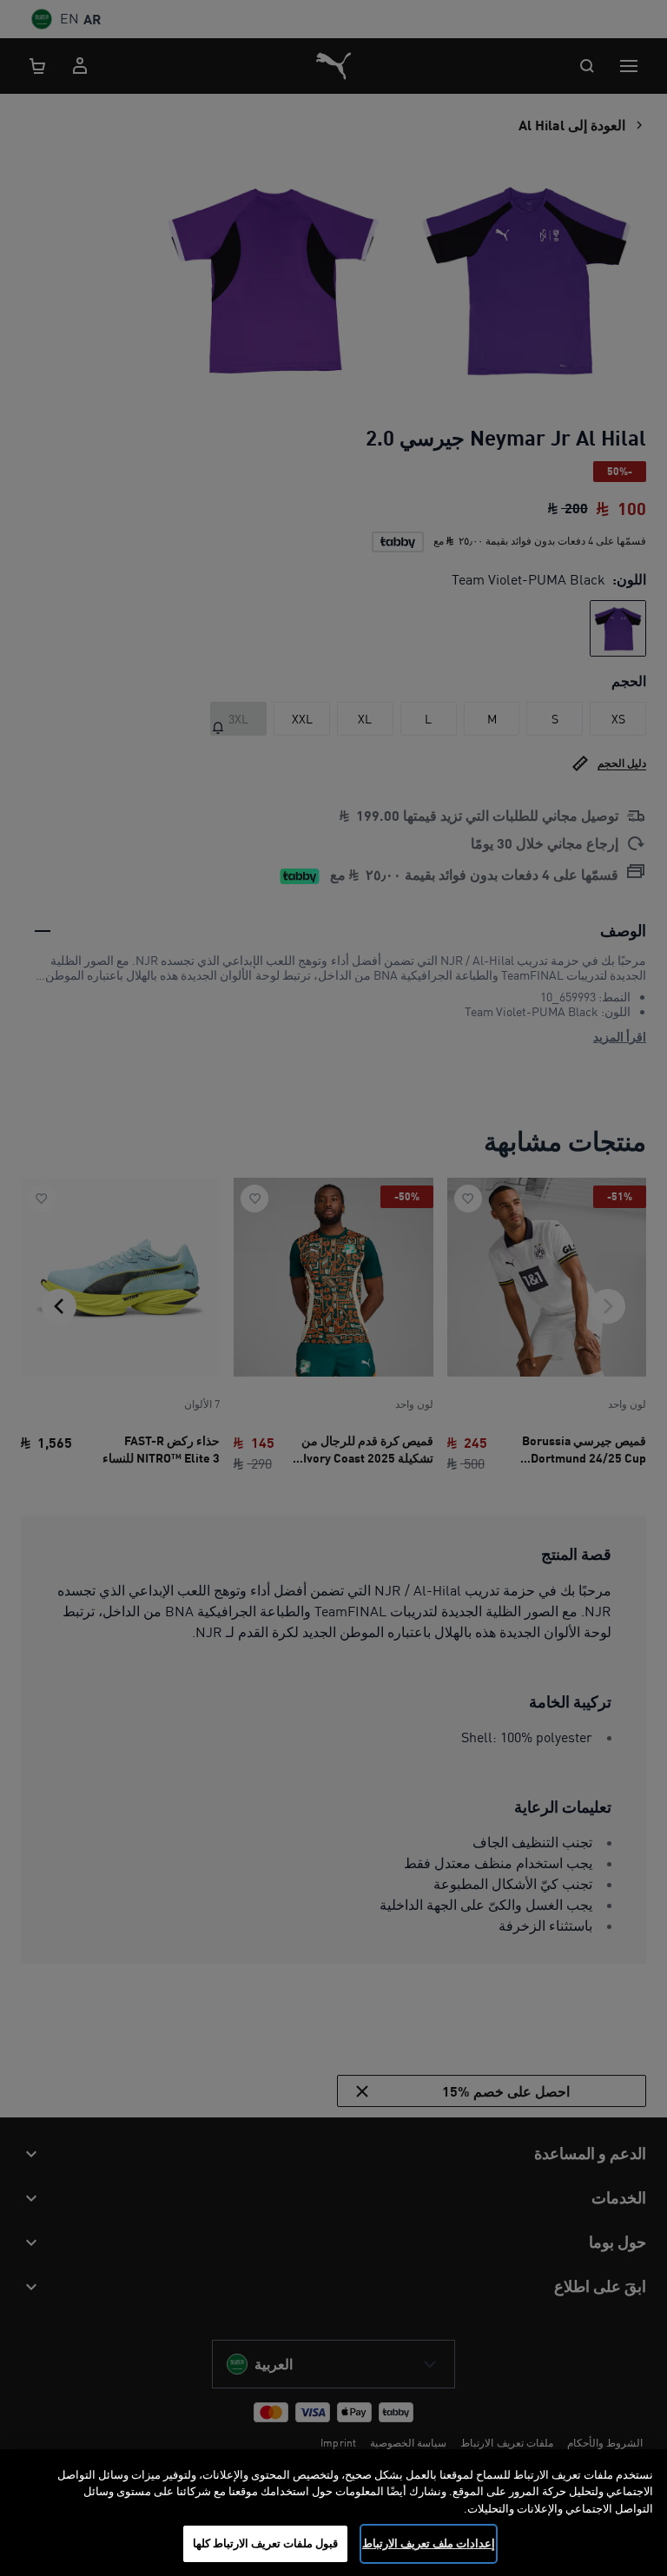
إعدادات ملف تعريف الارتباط (429, 2543)
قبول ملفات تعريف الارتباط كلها (266, 2543)
